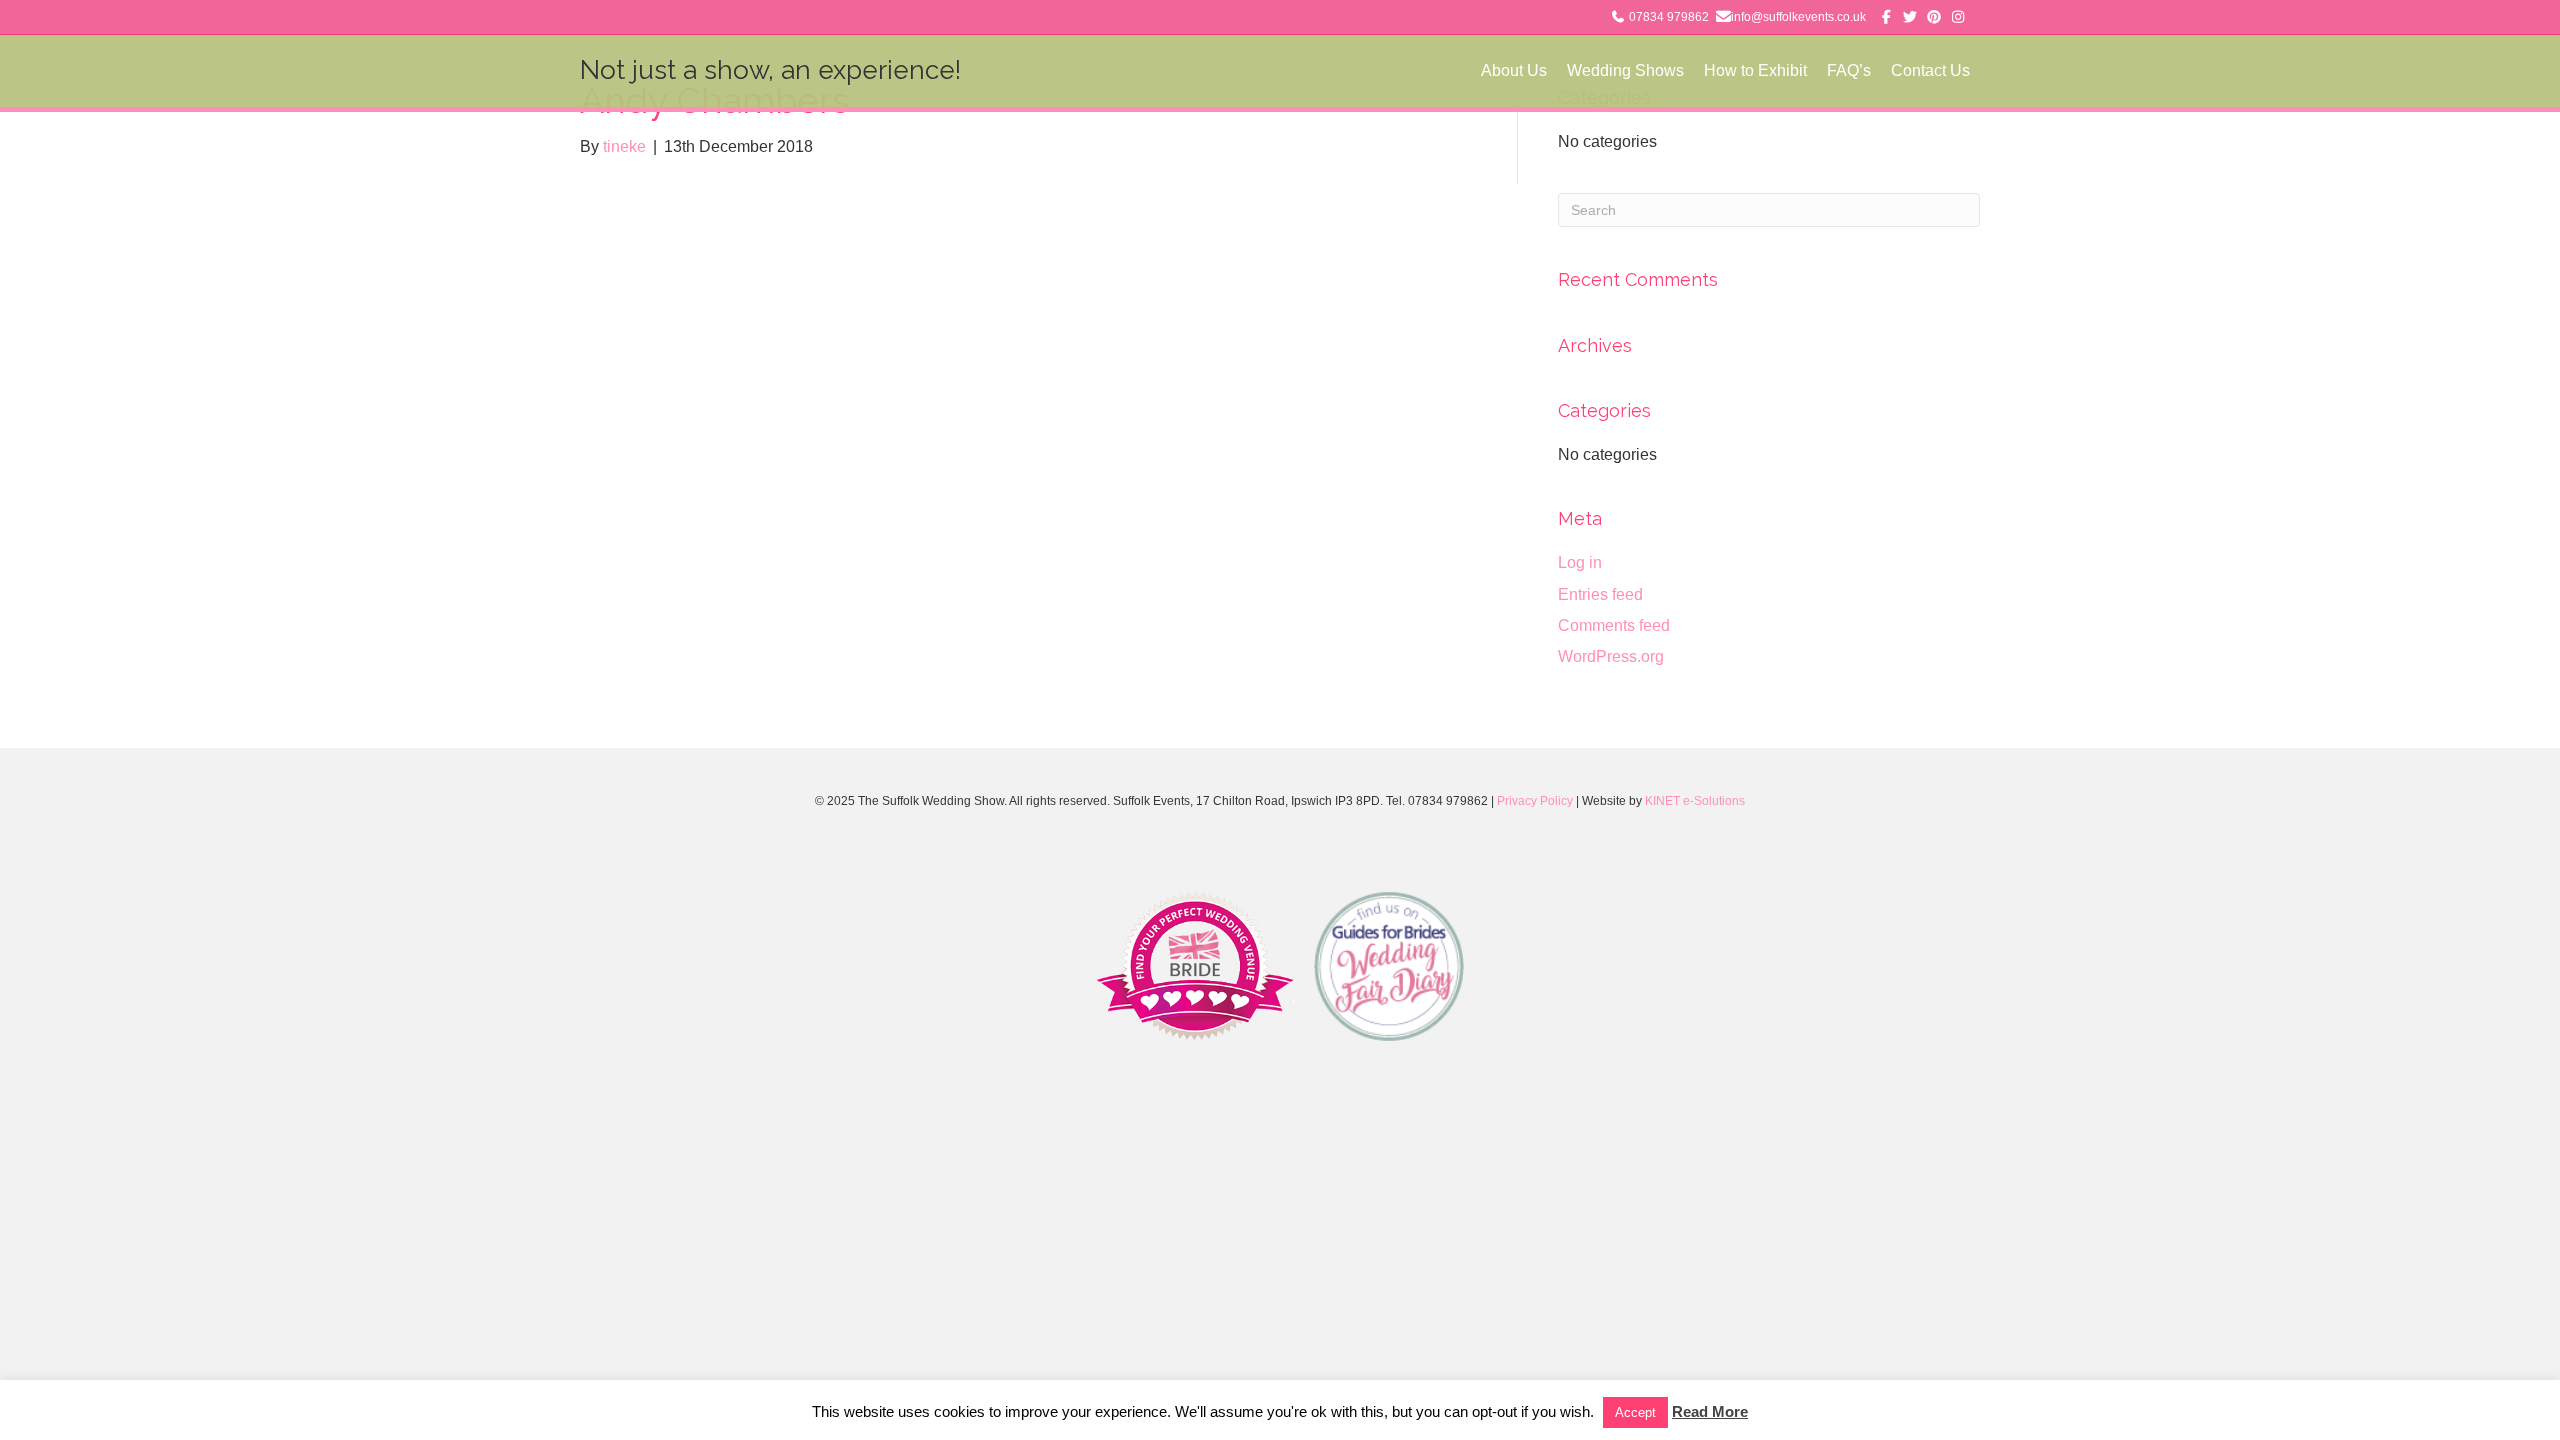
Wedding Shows (1625, 70)
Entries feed (1600, 594)
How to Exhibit (1755, 70)
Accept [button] (1635, 1412)
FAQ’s (1849, 70)
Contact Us (1930, 70)
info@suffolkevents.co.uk (1798, 17)
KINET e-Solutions (1695, 801)
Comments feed (1614, 625)
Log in (1580, 562)
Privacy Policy (1535, 801)
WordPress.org (1611, 656)
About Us (1514, 70)
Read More (1710, 1411)
